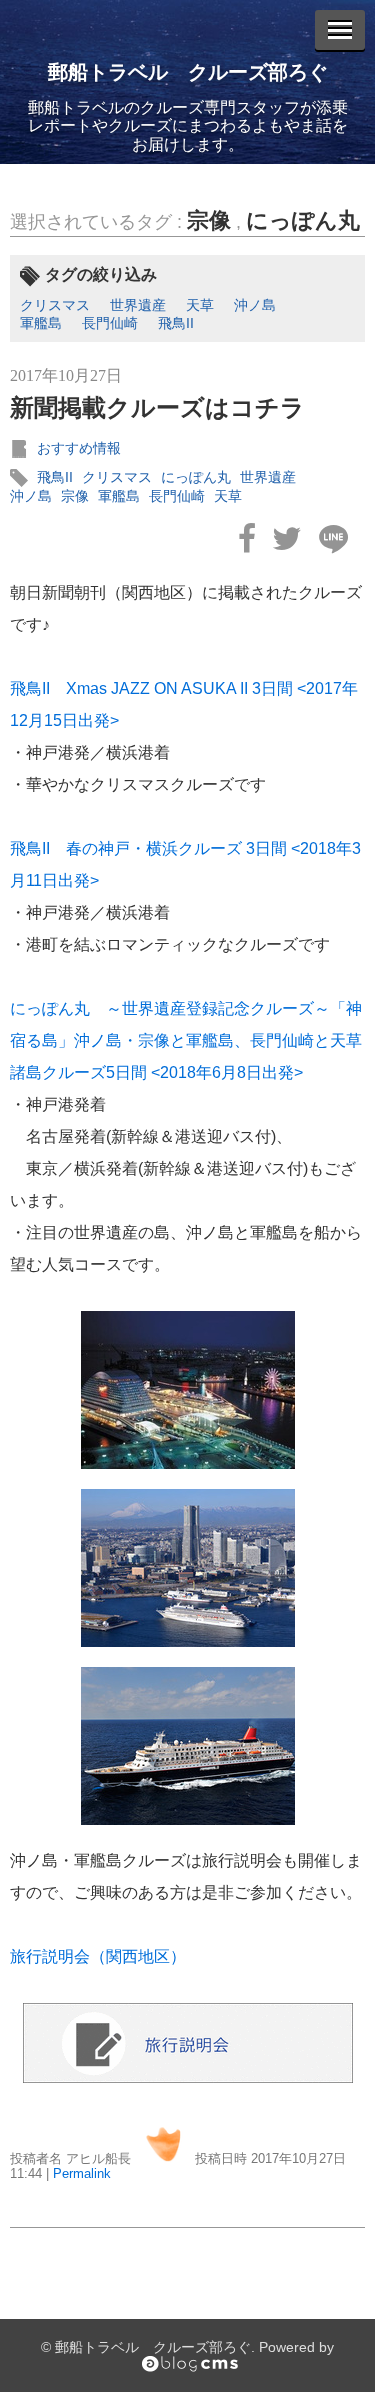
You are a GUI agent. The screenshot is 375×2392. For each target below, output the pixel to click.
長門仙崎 (110, 323)
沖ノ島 (255, 305)
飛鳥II (176, 323)
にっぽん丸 (303, 220)
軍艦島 (41, 323)
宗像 (209, 220)
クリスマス (55, 305)
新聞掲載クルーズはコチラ (157, 407)
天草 (200, 305)
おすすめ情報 (79, 448)
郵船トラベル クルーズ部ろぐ (188, 72)
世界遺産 (138, 305)
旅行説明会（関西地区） (98, 1956)
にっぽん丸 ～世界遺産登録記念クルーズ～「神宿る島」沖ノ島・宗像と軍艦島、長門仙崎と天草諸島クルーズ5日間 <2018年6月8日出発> (186, 1040)
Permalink (82, 2173)
